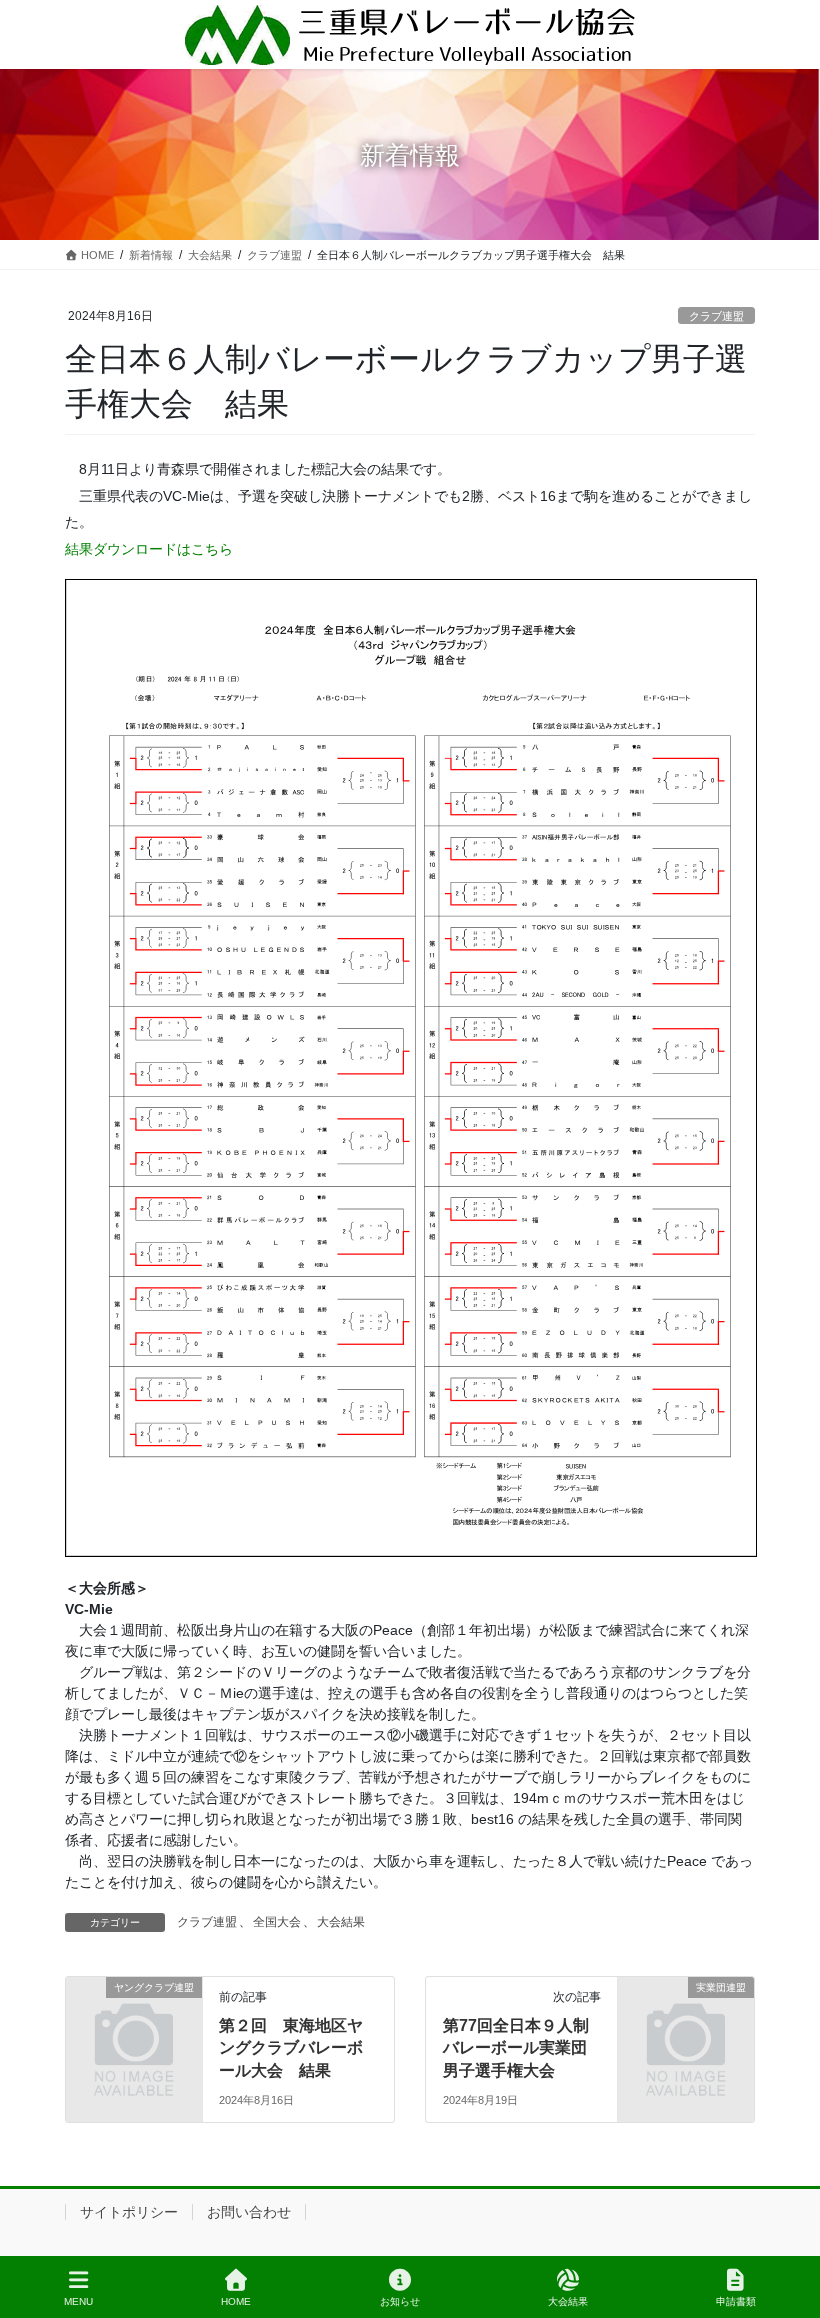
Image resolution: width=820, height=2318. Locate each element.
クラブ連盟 (716, 316)
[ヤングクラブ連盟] (134, 2021)
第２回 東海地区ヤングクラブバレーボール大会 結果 (291, 2048)
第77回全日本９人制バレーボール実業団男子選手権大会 (516, 2048)
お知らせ (400, 2301)
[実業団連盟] (686, 2021)
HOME (236, 2301)
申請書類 (736, 2301)
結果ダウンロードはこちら (149, 549)
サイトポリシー (129, 2212)
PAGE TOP (788, 2228)
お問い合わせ (249, 2212)
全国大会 (277, 1922)
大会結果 (341, 1922)
